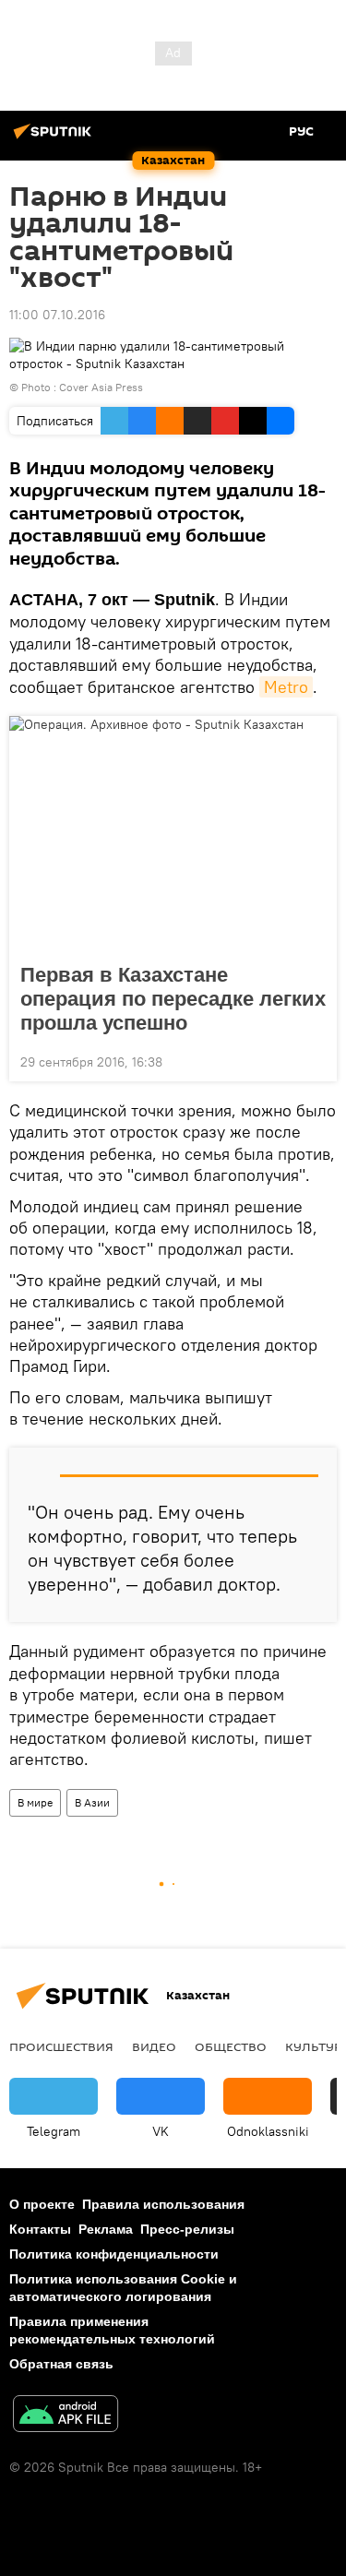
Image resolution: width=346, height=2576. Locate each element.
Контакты (40, 2229)
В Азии (92, 1802)
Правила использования (163, 2204)
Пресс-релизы (187, 2229)
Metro (286, 687)
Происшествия (61, 2046)
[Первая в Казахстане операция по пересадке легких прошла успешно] (173, 834)
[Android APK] (66, 2416)
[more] (316, 1060)
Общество (231, 2046)
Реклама (106, 2229)
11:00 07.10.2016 (57, 315)
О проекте (42, 2204)
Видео (154, 2046)
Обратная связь (61, 2364)
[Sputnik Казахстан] (55, 138)
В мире (35, 1802)
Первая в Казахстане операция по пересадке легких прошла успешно (173, 999)
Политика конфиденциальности (114, 2254)
